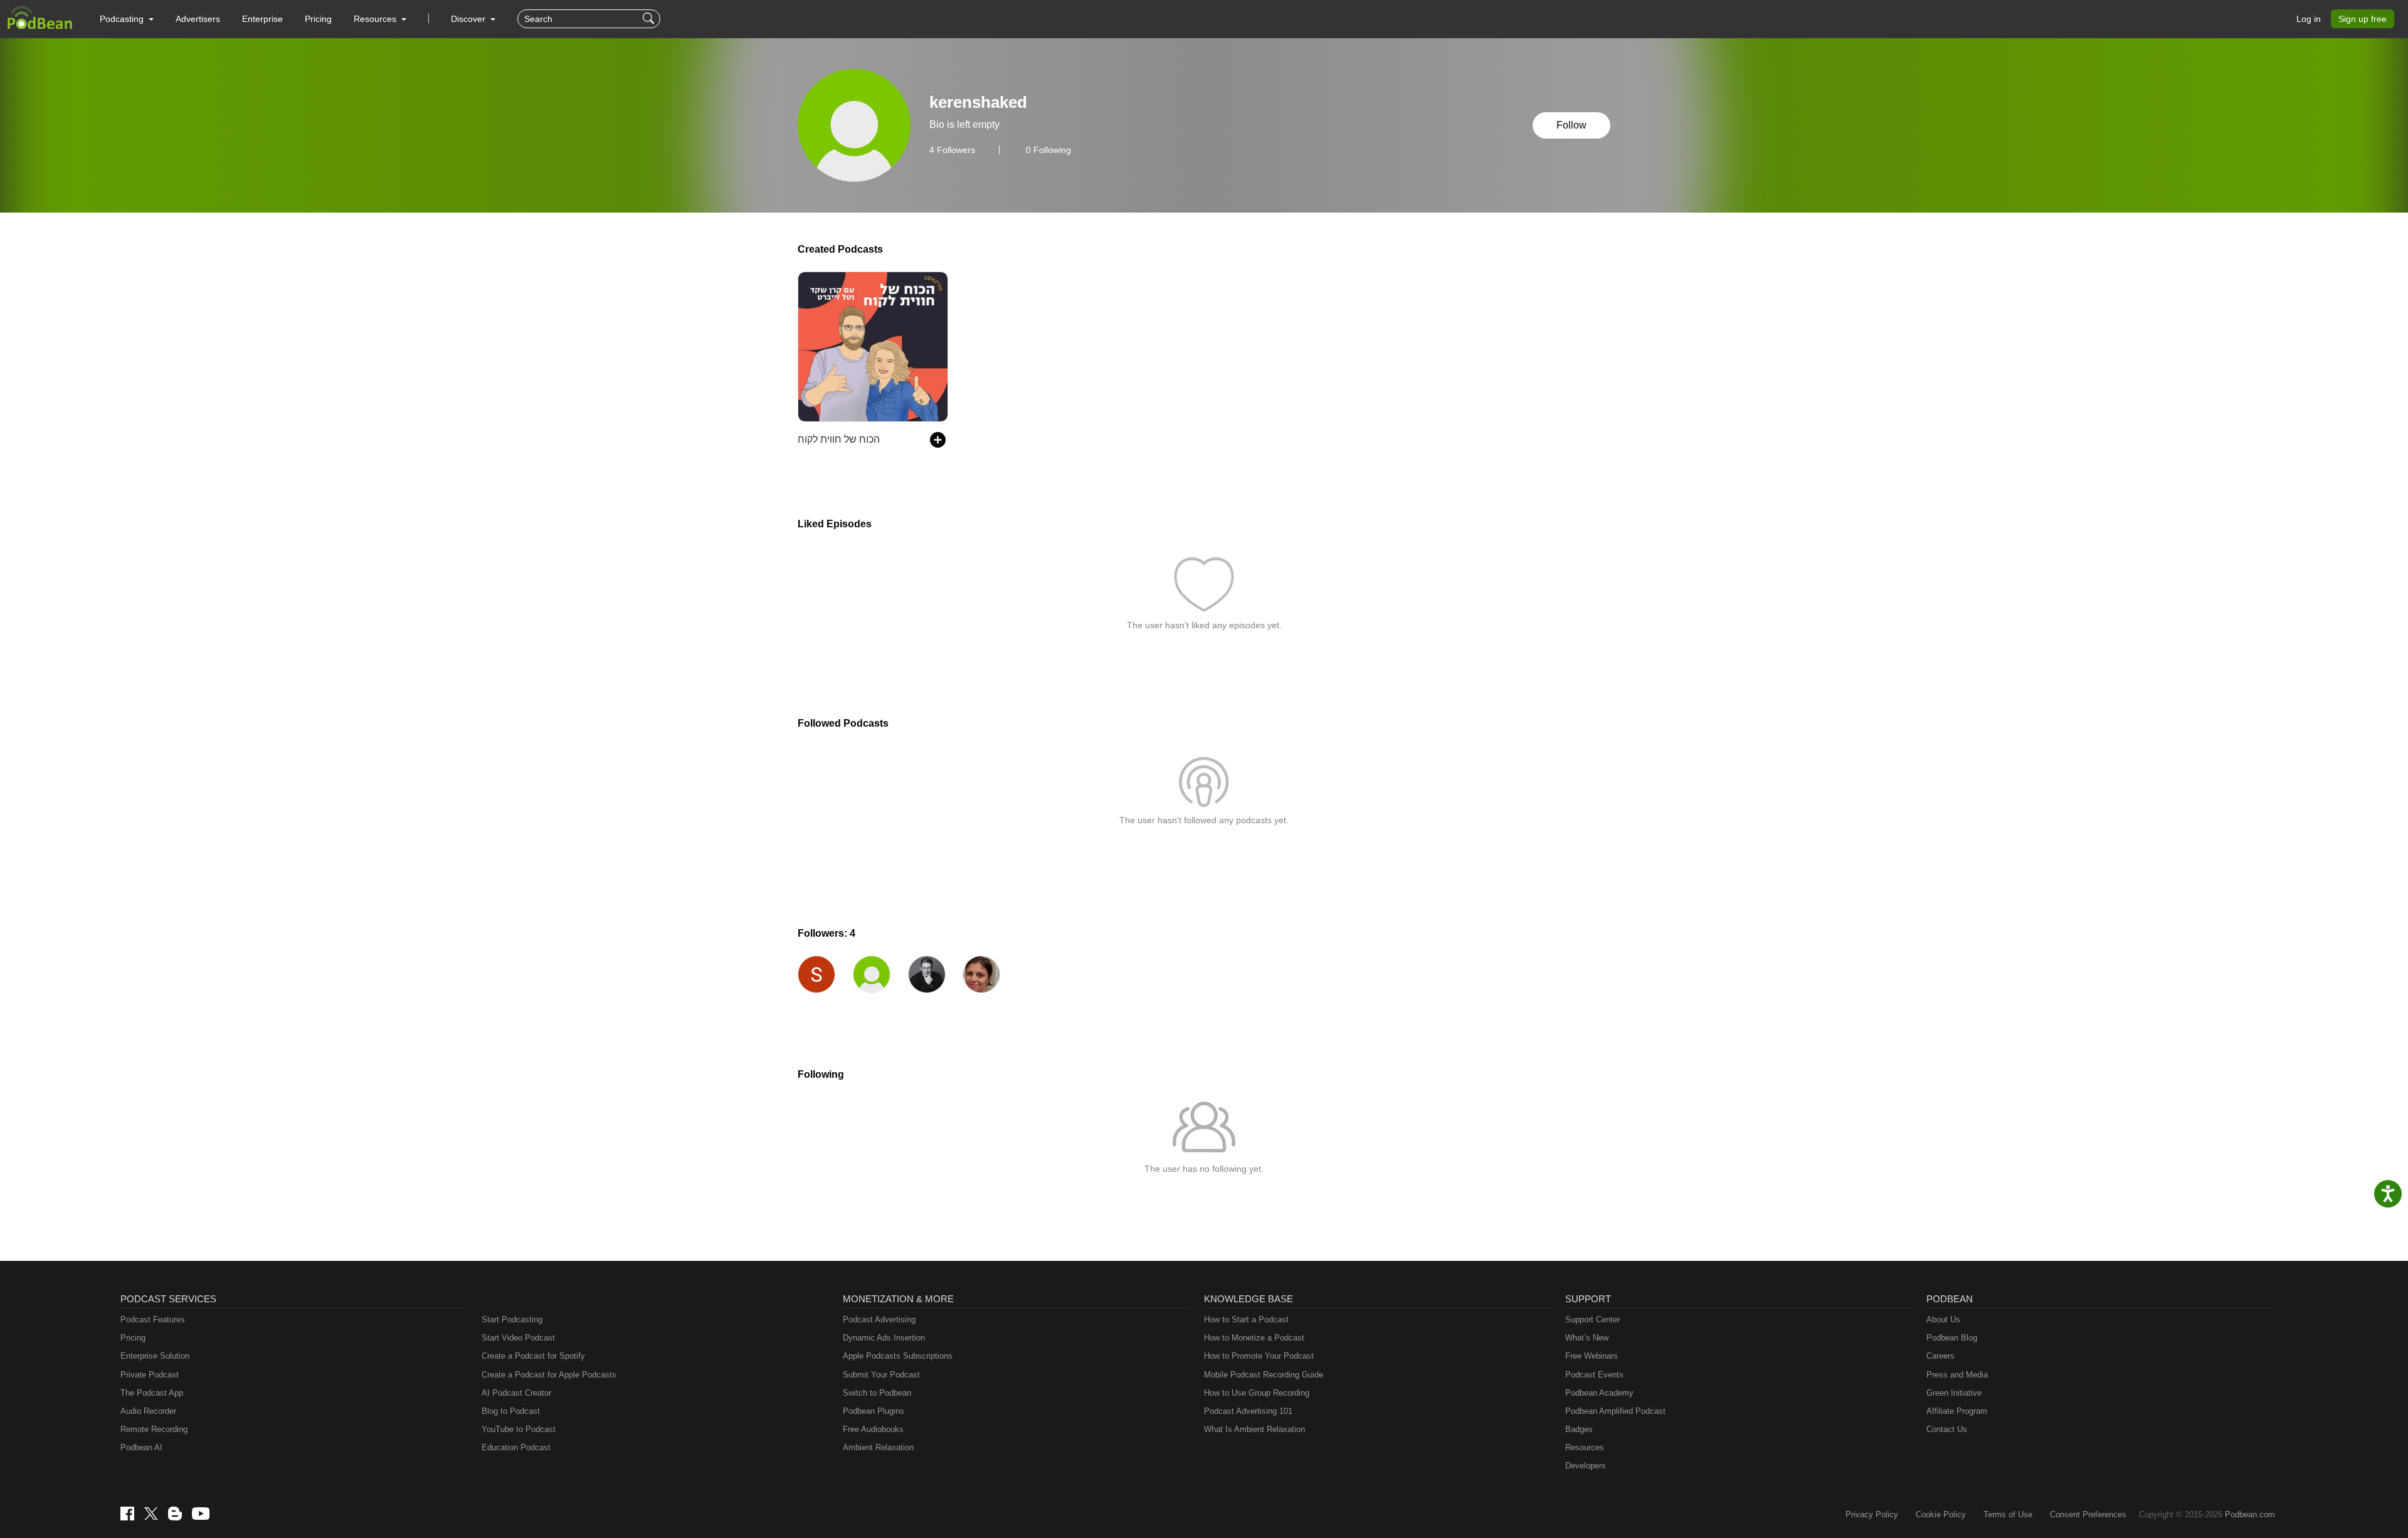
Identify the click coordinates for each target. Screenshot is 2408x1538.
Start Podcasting (512, 1319)
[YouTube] (201, 1514)
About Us (1943, 1319)
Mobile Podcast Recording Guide (1264, 1375)
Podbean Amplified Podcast (1615, 1411)
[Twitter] (151, 1514)
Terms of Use (2008, 1514)
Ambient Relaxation (878, 1447)
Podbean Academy (1599, 1393)
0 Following (1048, 150)
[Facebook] (127, 1514)
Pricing (318, 19)
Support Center (1592, 1319)
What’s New (1587, 1338)
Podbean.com (2250, 1514)
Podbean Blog (1952, 1338)
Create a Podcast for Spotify (533, 1356)
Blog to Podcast (511, 1411)
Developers (1586, 1466)
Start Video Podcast (518, 1338)
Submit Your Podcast (881, 1375)
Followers (952, 150)
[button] (127, 19)
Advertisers (198, 19)
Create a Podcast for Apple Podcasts (549, 1375)
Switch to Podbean (877, 1393)
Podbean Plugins (874, 1411)
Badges (1579, 1429)
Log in (2309, 19)
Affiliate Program (1957, 1411)
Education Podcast (516, 1447)
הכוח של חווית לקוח (839, 439)
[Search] (650, 19)
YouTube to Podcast (519, 1429)
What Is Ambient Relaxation (1254, 1429)
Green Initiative (1954, 1393)
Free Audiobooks (873, 1429)
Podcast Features (153, 1319)
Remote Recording (154, 1429)
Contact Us (1947, 1429)
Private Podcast (150, 1375)
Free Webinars (1592, 1356)
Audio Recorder (148, 1411)
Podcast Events (1594, 1375)
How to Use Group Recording (1257, 1393)
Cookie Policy (1941, 1514)
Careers (1941, 1356)
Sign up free (2363, 19)
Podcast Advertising (879, 1319)
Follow (1571, 125)
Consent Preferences (2088, 1514)
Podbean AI (141, 1447)
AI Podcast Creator (516, 1393)
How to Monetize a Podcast (1254, 1338)
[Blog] (175, 1514)
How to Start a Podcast (1246, 1319)
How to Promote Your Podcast (1259, 1356)
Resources (1585, 1447)
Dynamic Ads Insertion (884, 1338)
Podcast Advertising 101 (1248, 1411)
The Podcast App (152, 1393)
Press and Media (1957, 1375)
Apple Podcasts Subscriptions (898, 1356)
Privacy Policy (1872, 1514)
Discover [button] (469, 19)
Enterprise (262, 19)
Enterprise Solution (155, 1356)
